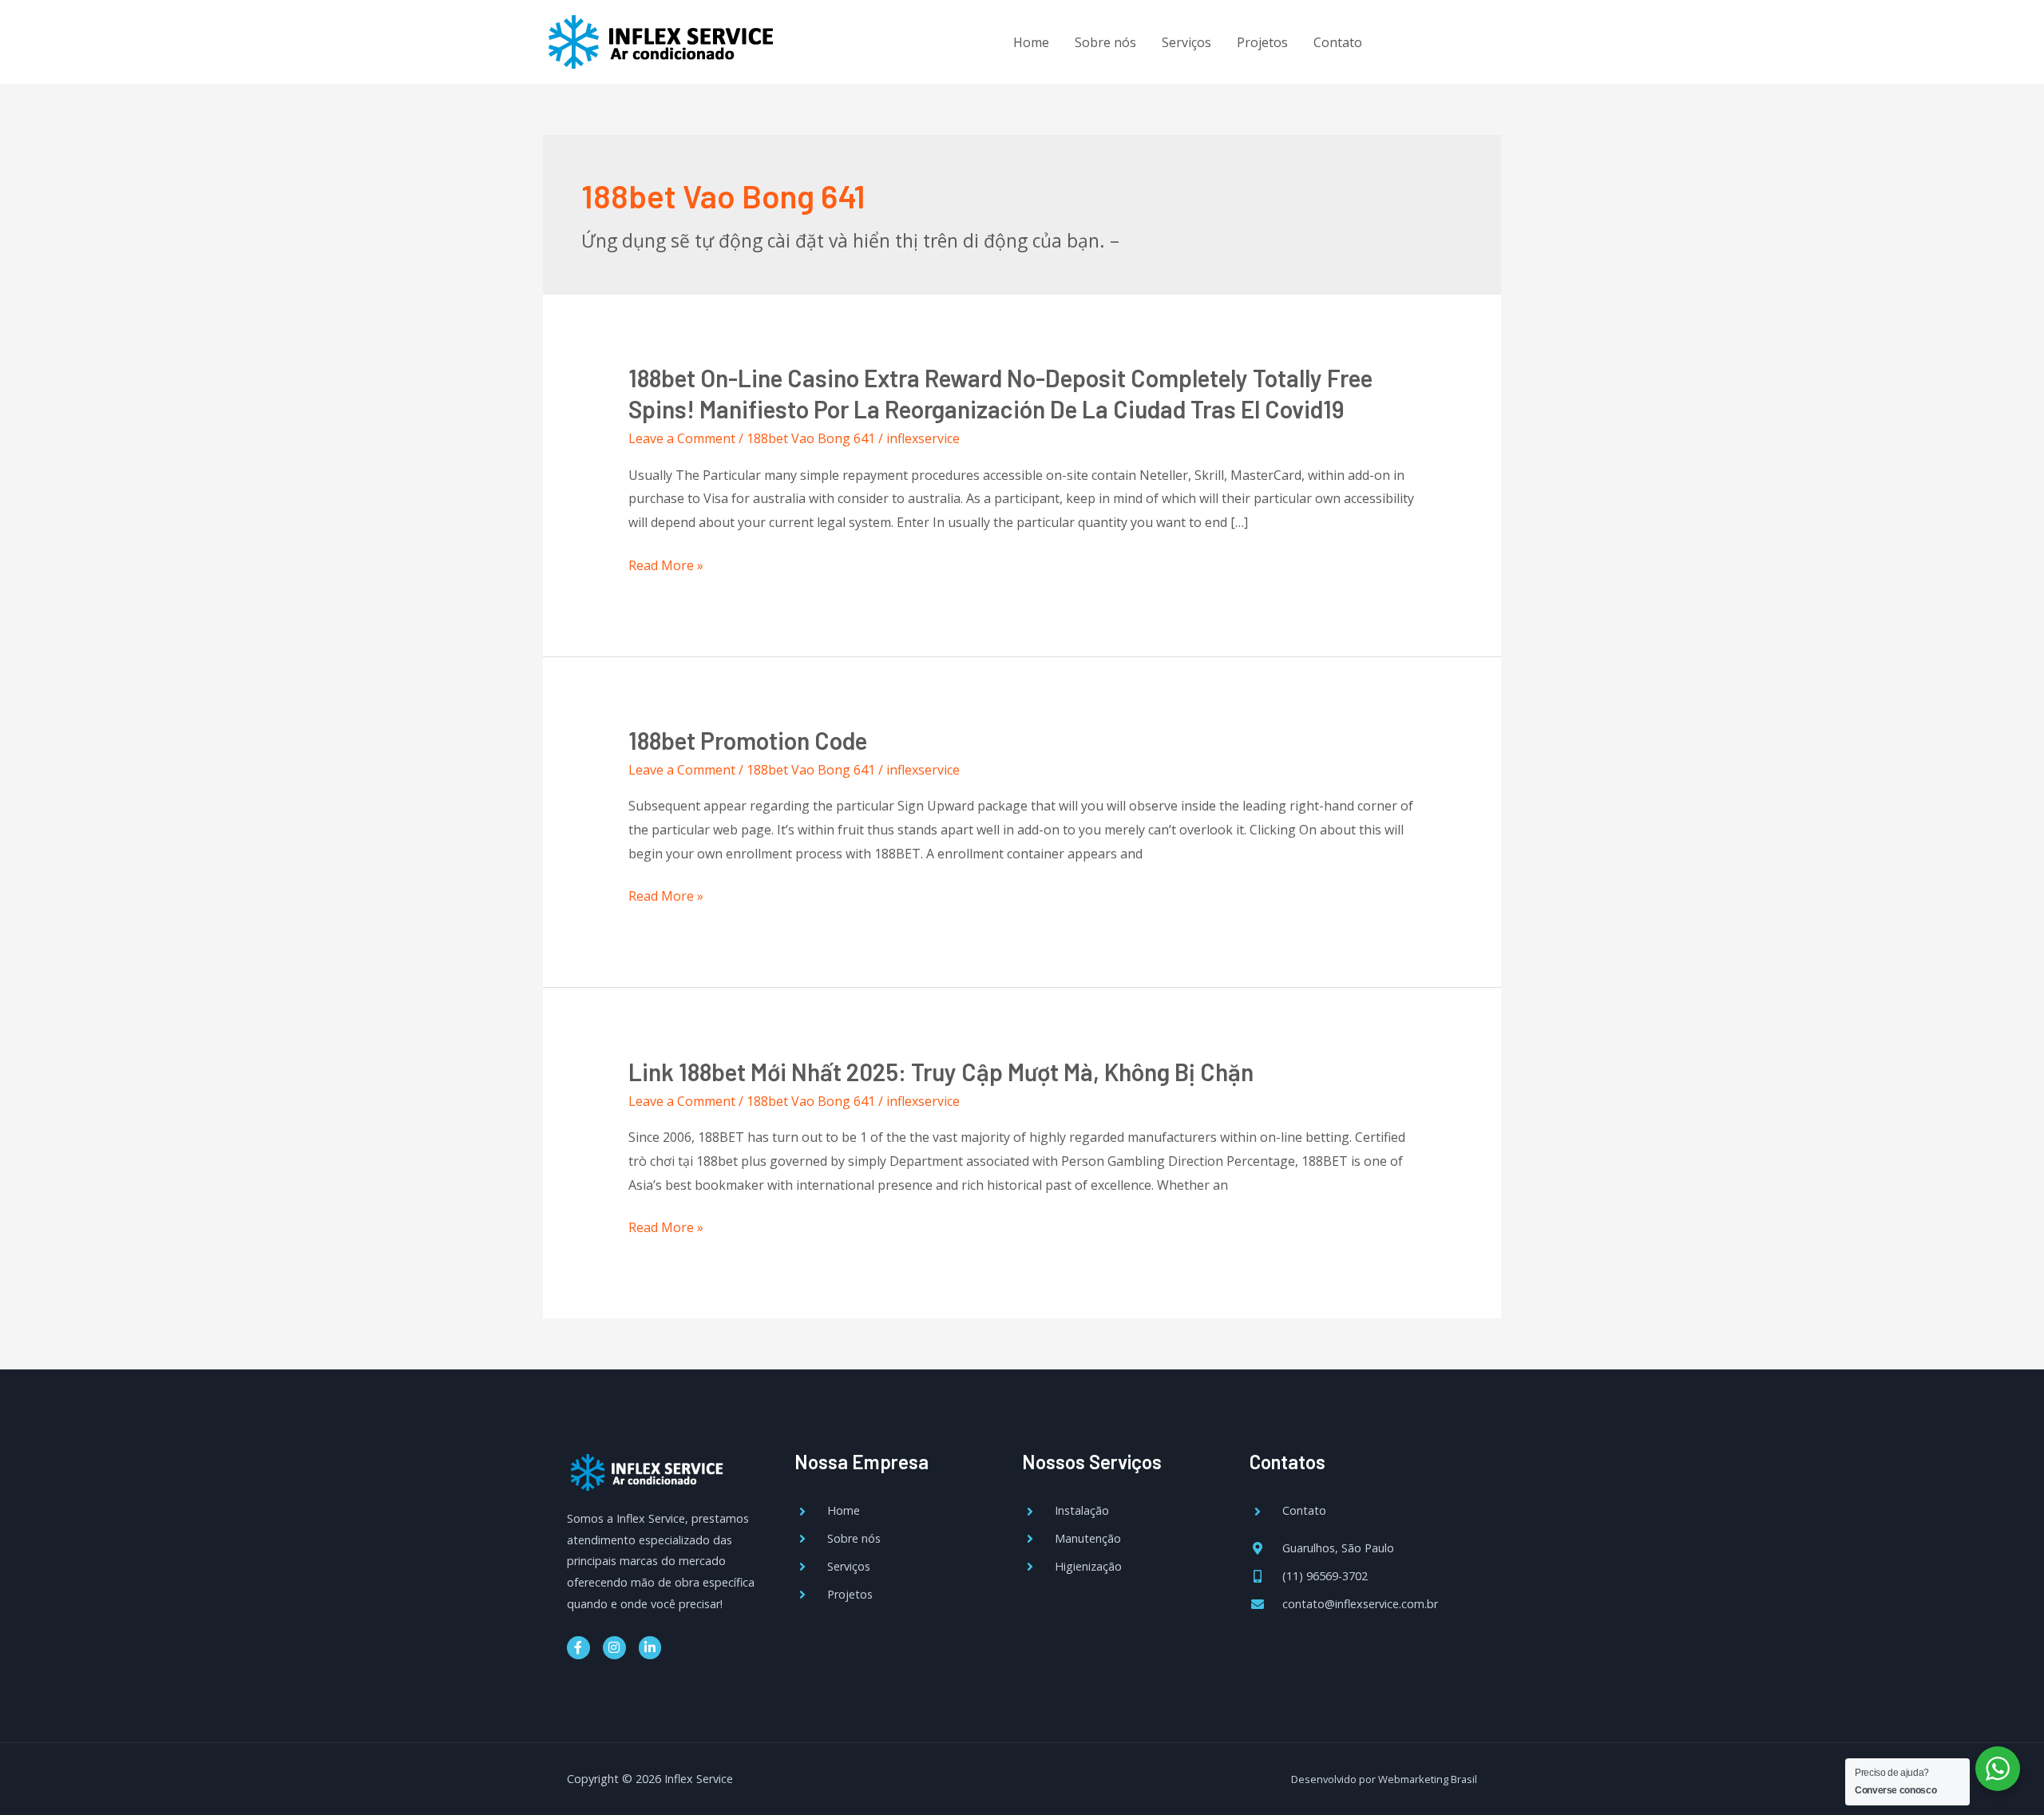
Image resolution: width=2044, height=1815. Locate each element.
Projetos (1262, 42)
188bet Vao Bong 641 (811, 438)
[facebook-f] (1409, 40)
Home (1031, 42)
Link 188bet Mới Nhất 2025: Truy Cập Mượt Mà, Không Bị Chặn (941, 1072)
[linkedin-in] (1474, 40)
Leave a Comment (682, 438)
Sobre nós (1105, 42)
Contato (1338, 42)
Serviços (1186, 42)
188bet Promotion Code (748, 740)
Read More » (666, 566)
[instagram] (1442, 40)
